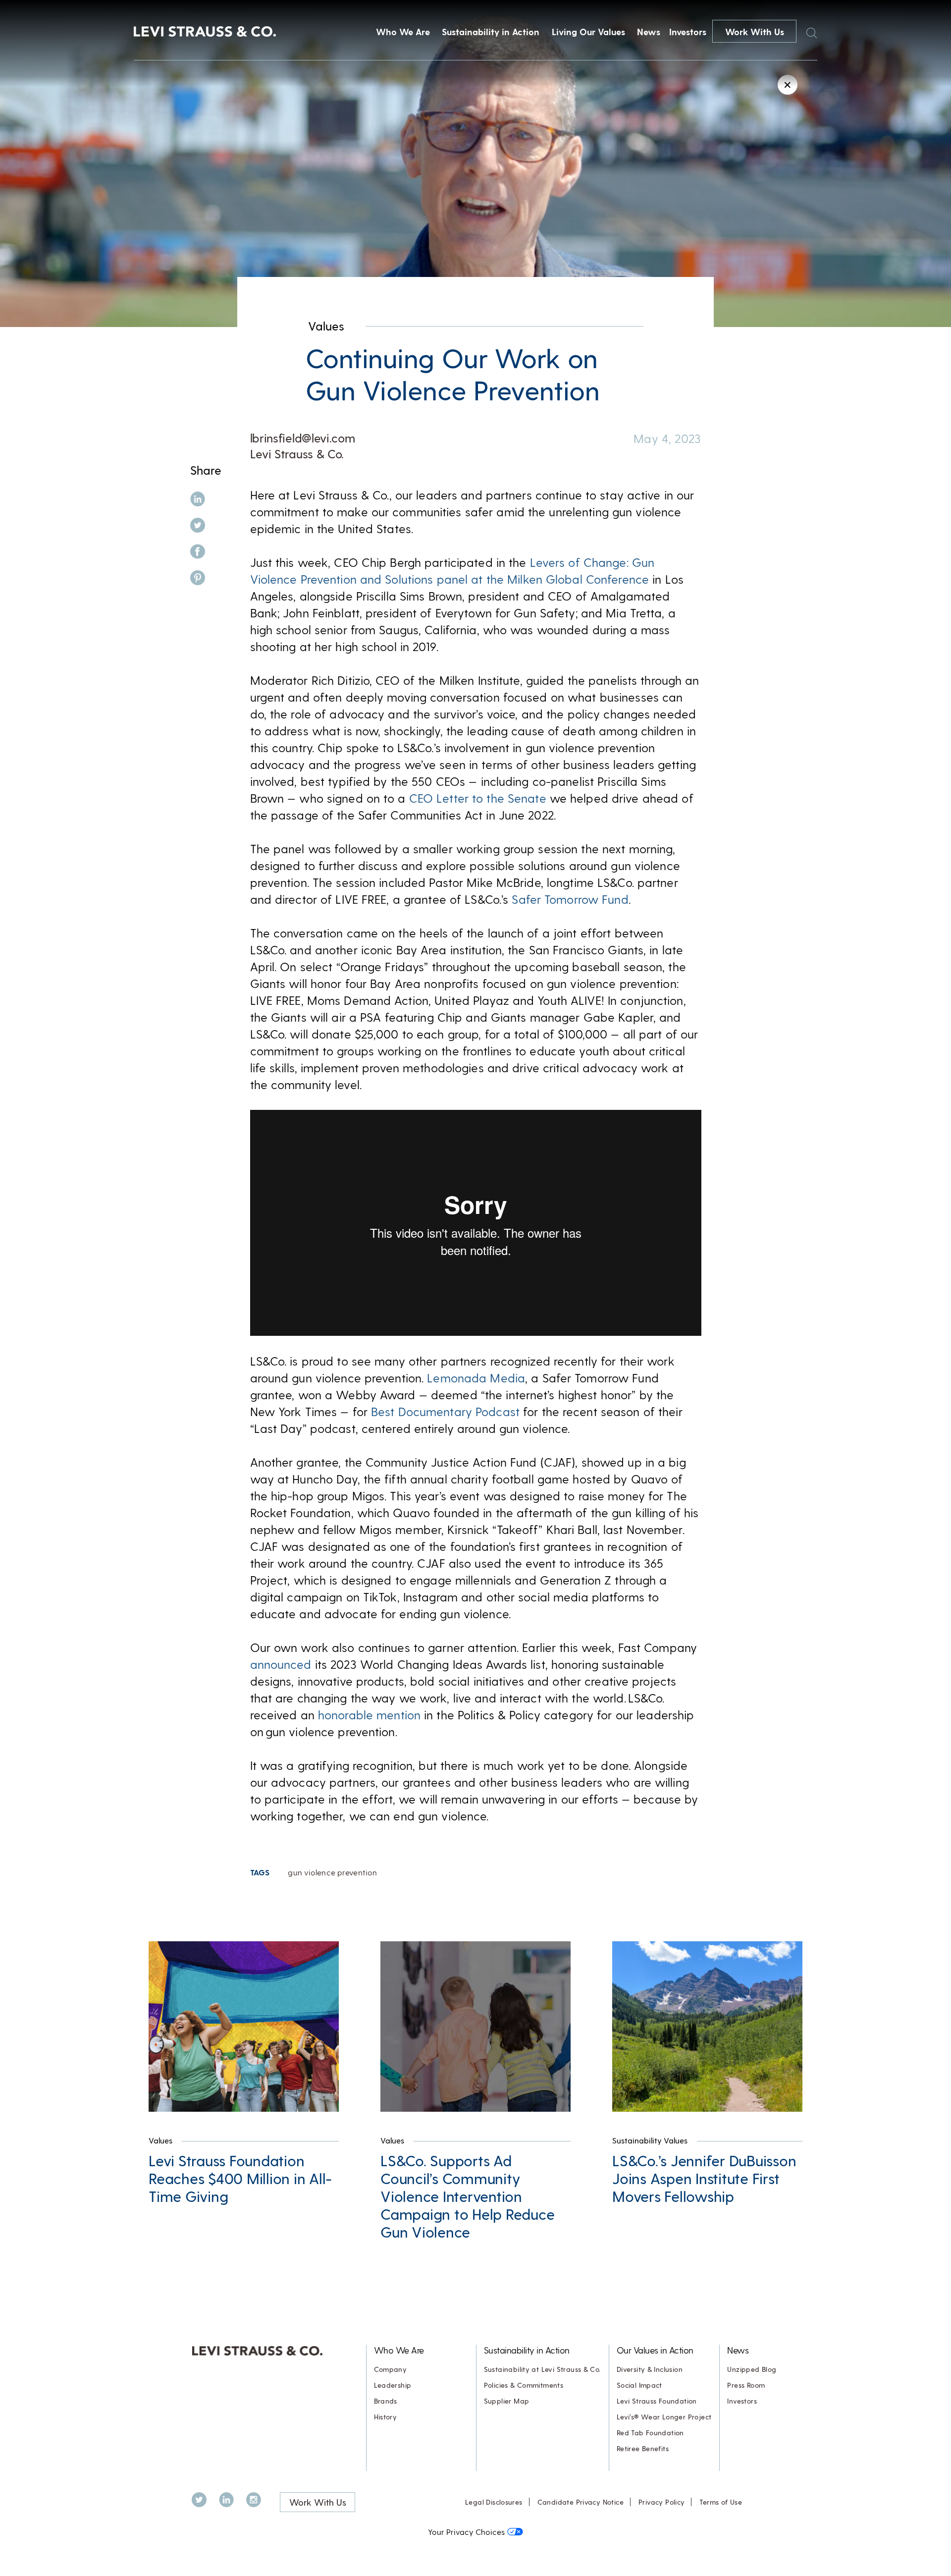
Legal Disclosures (494, 2502)
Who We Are (403, 31)
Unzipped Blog (752, 2369)
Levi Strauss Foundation (657, 2401)
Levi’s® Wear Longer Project (664, 2417)
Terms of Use (721, 2502)
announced (281, 1664)
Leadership (393, 2385)
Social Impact (639, 2385)
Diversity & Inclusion (650, 2369)
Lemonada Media (476, 1378)
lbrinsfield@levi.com (303, 438)
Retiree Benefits (643, 2448)
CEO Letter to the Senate (478, 798)
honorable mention (369, 1715)
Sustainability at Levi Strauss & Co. (542, 2369)
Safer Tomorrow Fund (570, 899)
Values (326, 326)
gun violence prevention (332, 1872)
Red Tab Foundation (650, 2433)
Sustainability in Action (491, 31)
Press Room (746, 2385)
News (649, 31)
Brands (386, 2401)
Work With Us (755, 31)
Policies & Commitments (524, 2385)
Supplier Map (507, 2401)
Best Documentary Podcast (445, 1411)
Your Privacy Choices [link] (466, 2532)
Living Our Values (588, 31)
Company (391, 2369)
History (386, 2417)
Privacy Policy (661, 2502)
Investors (688, 31)
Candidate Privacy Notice (581, 2502)
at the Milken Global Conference (560, 579)
